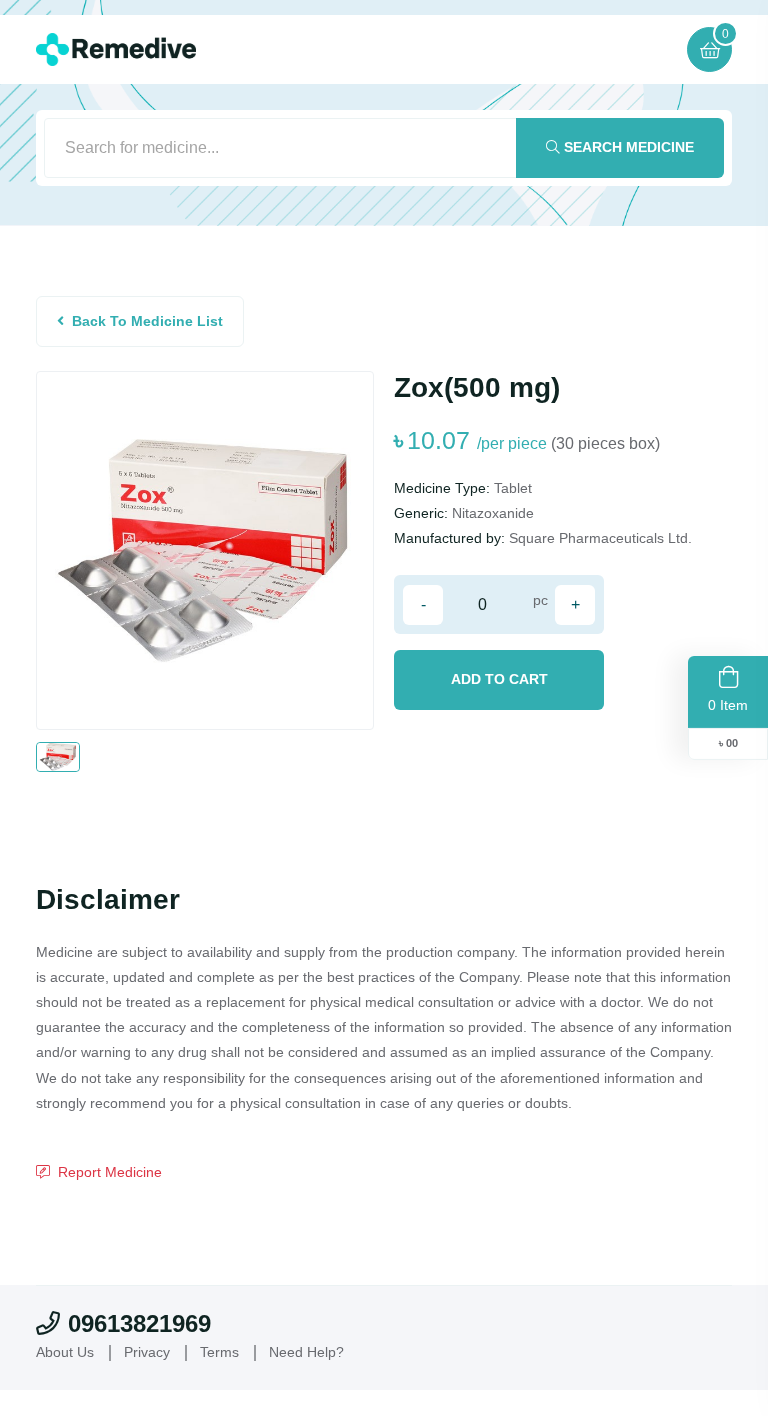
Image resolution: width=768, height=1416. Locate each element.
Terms (219, 1352)
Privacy (147, 1352)
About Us (65, 1352)
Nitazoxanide (493, 513)
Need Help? (306, 1352)
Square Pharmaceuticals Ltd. (600, 538)
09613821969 (139, 1323)
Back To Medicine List (147, 321)
